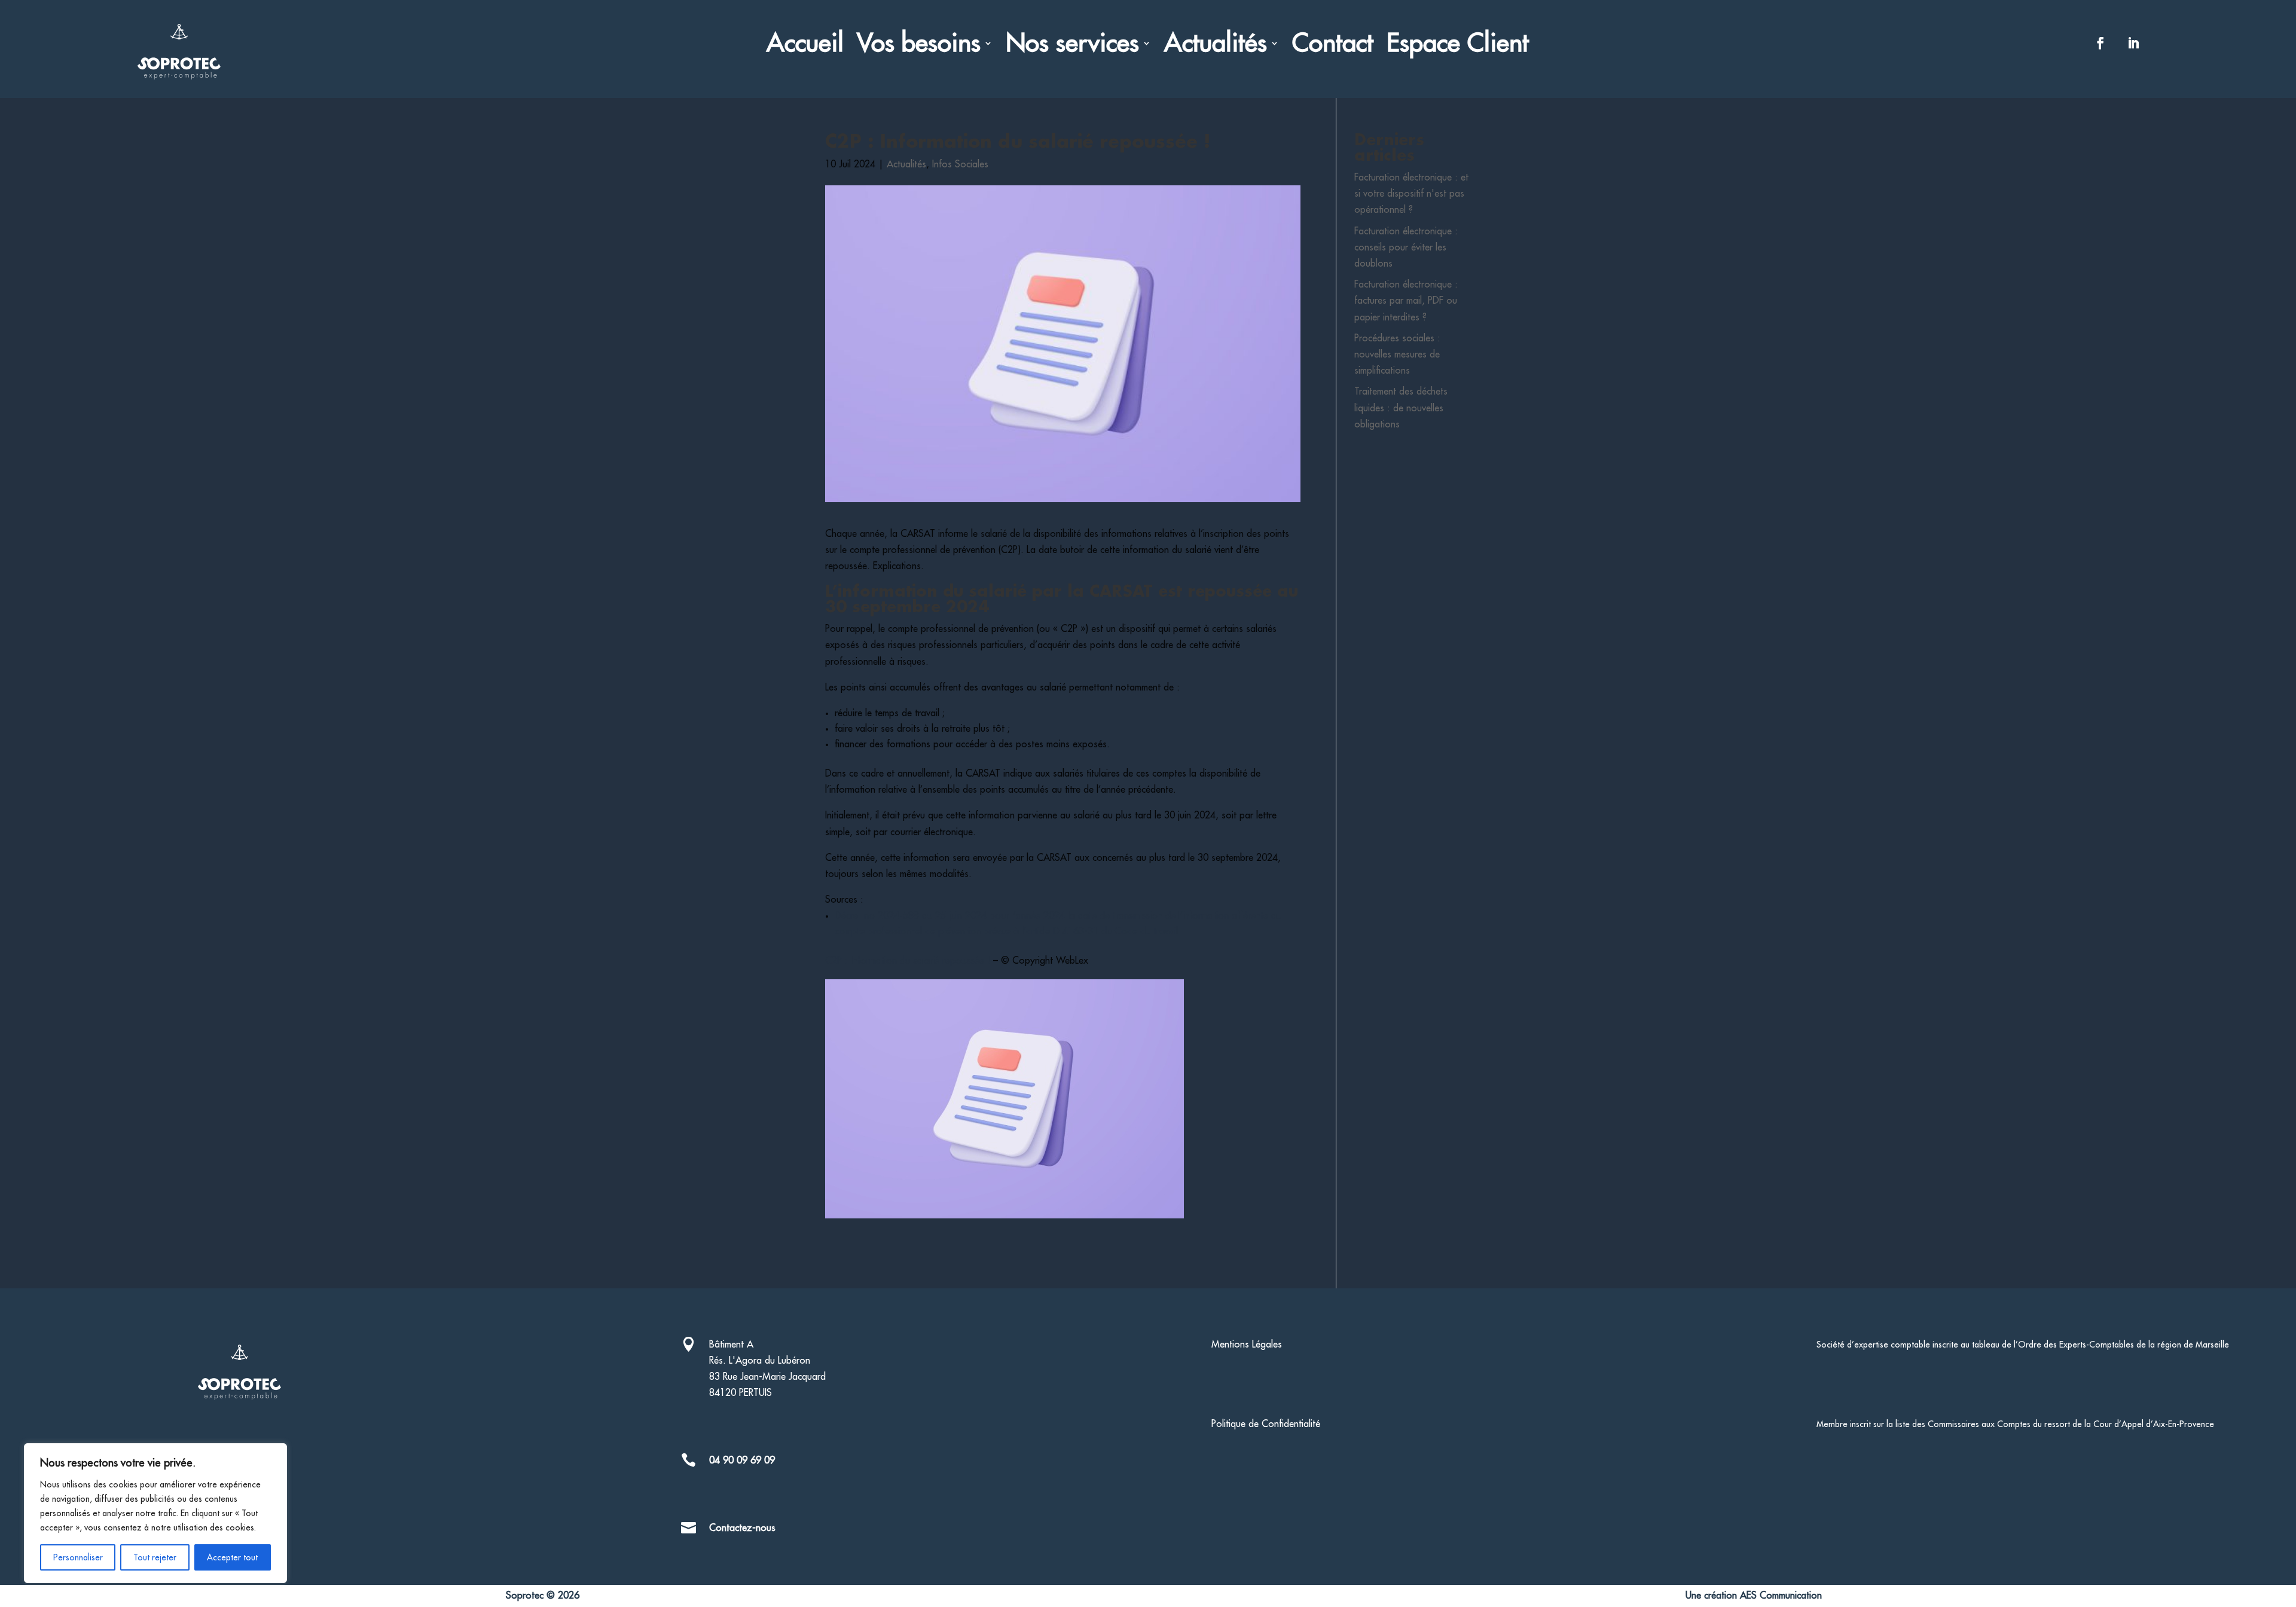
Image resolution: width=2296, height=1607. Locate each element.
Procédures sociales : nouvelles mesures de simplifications (1397, 355)
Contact (1333, 45)
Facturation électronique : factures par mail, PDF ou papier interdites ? (1406, 301)
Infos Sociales (960, 164)
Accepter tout (232, 1557)
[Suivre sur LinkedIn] (2133, 43)
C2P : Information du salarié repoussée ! (909, 961)
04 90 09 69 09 (742, 1461)
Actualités (1216, 45)
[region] (155, 1513)
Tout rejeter (155, 1557)
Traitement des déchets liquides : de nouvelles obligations (1401, 408)
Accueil (805, 45)
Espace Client (1458, 45)
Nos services (1072, 45)
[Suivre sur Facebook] (2100, 43)
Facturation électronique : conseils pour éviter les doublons (1406, 248)
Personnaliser (78, 1557)
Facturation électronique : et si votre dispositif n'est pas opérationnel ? (1411, 194)
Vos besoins (919, 45)
